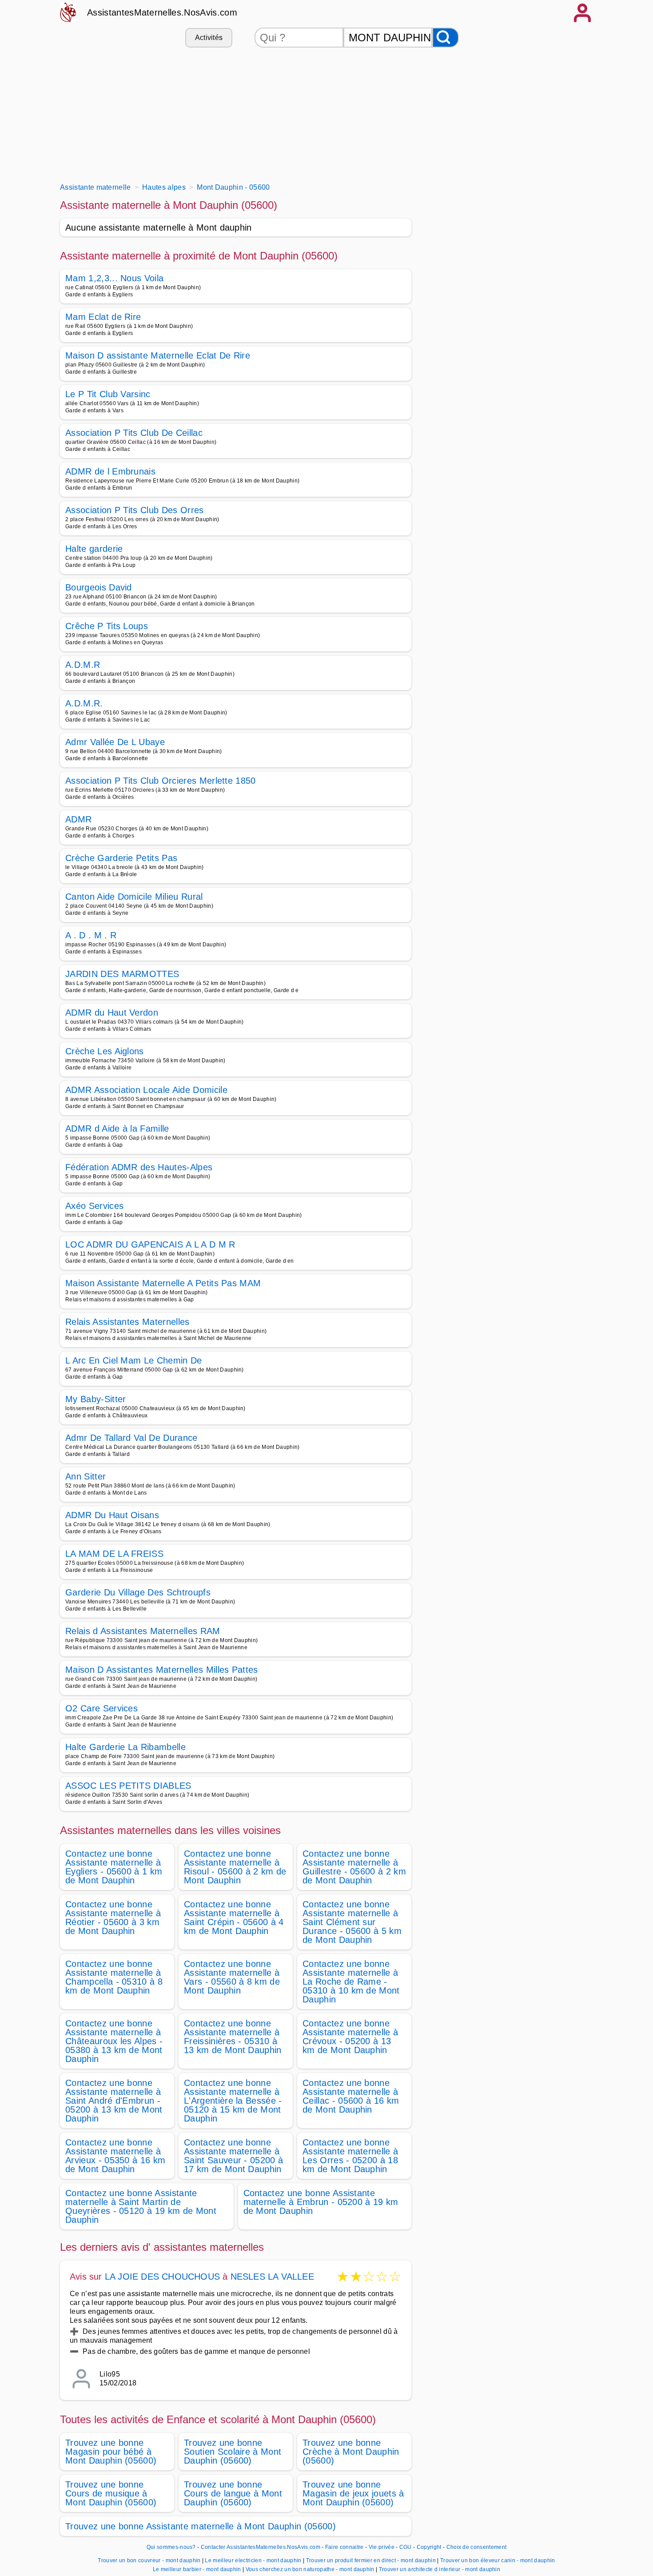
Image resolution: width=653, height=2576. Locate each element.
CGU (406, 2547)
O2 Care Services (102, 1708)
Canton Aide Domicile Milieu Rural (134, 897)
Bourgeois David (99, 587)
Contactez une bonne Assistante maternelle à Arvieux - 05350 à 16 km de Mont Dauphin (115, 2156)
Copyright (430, 2547)
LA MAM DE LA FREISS (114, 1554)
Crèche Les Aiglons (105, 1051)
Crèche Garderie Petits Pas (121, 858)
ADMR (78, 819)
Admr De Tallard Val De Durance (131, 1438)
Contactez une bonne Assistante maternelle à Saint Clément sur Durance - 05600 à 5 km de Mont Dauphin (352, 1922)
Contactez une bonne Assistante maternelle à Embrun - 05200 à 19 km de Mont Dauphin (321, 2202)
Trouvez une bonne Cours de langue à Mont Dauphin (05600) (233, 2493)
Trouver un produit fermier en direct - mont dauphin (371, 2560)
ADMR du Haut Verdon (112, 1013)
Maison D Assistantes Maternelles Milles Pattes (162, 1670)
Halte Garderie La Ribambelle (125, 1747)
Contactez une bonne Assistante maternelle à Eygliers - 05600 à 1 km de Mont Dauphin (114, 1867)
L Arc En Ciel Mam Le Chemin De (134, 1360)
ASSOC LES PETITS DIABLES (128, 1786)
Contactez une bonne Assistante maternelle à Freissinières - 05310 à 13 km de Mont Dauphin (233, 2037)
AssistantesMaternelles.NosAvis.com (162, 12)
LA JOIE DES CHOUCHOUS (162, 2277)
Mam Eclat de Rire (103, 317)
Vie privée (382, 2547)
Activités (209, 38)
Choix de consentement (477, 2547)
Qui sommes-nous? (171, 2547)
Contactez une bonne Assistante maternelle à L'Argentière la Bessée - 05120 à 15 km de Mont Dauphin (233, 2101)
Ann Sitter (86, 1476)
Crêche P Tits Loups (107, 626)
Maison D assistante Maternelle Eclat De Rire (158, 355)
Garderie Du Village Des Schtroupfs (138, 1592)
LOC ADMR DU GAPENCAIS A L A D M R (150, 1244)
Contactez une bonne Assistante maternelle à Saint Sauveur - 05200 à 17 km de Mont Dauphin (233, 2156)
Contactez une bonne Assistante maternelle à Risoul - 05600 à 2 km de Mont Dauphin (235, 1867)
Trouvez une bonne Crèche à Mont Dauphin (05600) (351, 2452)
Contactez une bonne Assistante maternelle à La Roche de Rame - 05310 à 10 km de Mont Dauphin (351, 1982)
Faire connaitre (344, 2547)
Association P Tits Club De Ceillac (134, 433)
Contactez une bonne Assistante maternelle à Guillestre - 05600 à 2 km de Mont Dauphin (354, 1867)
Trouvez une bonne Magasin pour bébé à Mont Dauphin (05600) (111, 2452)
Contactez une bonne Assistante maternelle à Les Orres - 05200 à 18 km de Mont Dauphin (350, 2156)
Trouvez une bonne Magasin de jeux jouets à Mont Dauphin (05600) (353, 2493)
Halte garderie (94, 549)
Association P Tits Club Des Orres (135, 510)
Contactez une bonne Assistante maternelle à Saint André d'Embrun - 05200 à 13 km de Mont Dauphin (114, 2101)
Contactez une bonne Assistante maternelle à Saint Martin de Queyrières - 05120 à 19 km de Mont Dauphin (141, 2206)
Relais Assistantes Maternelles (127, 1322)
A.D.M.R (83, 665)
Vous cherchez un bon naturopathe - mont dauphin (310, 2569)
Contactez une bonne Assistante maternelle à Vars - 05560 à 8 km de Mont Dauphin (232, 1977)
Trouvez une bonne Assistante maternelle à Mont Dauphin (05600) (201, 2526)
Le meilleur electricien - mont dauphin (253, 2560)
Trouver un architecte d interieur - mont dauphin (440, 2569)
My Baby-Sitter (96, 1399)
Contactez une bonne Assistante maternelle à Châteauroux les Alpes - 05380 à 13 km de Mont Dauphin (114, 2041)
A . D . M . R (91, 935)
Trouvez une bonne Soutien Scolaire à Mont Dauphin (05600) (233, 2452)
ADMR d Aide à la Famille (117, 1128)
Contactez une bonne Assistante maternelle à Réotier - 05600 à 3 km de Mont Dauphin (113, 1918)
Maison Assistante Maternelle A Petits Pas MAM (163, 1283)
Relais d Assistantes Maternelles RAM (143, 1631)
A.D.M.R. (84, 703)
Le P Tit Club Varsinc (108, 394)
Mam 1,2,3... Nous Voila (114, 278)
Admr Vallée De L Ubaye (115, 742)
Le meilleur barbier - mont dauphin (197, 2569)
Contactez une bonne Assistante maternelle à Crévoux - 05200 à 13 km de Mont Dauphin (350, 2037)
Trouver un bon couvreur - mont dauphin (149, 2560)
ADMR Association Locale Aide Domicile (146, 1090)
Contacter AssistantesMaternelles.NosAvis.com (261, 2547)
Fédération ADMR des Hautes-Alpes (139, 1167)
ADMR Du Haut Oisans (112, 1515)
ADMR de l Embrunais (110, 471)
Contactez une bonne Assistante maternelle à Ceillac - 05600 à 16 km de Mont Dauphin (351, 2096)
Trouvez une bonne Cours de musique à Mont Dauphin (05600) (111, 2493)
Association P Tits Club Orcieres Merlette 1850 (161, 781)
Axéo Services (94, 1206)
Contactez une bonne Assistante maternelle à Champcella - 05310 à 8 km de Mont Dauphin (114, 1977)
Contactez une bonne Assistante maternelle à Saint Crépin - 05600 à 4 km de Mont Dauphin (234, 1918)
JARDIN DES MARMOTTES (122, 974)
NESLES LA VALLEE (272, 2277)
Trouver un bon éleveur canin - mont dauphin (498, 2560)
